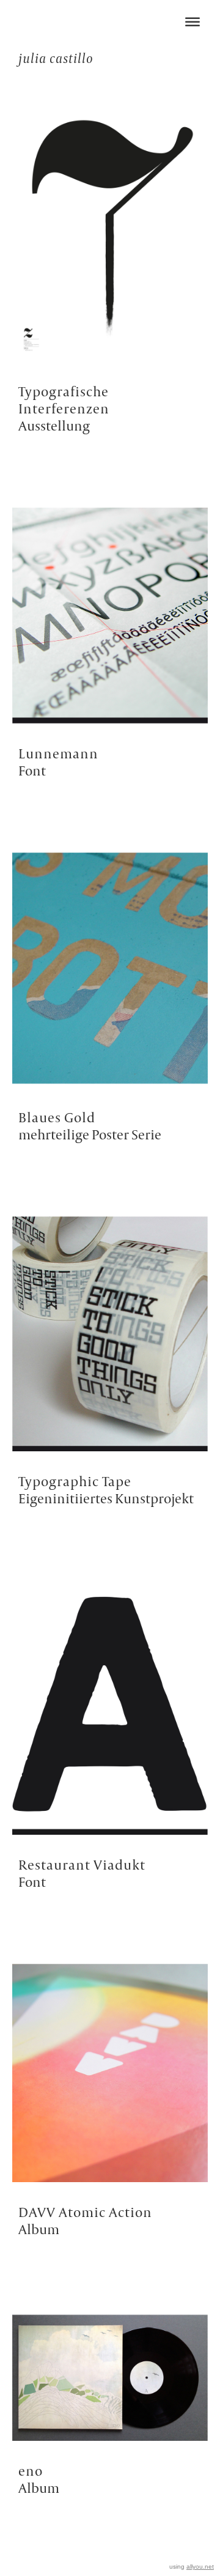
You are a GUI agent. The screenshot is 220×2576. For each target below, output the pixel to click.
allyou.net (200, 2567)
